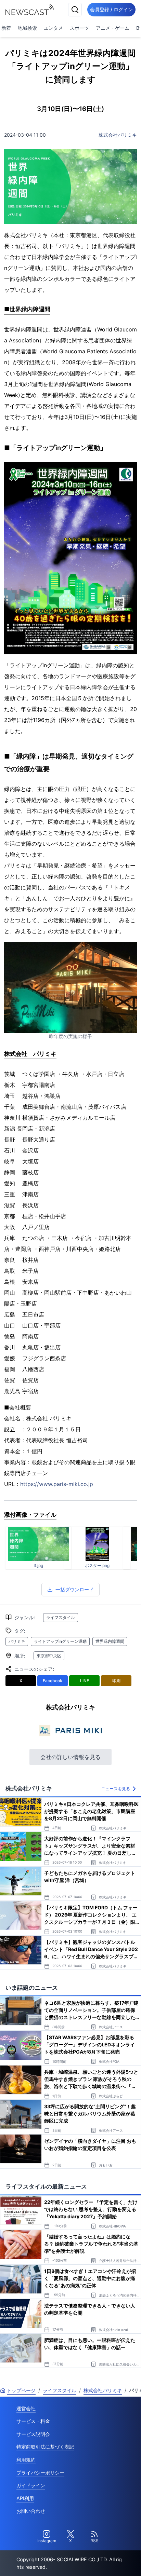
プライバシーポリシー (40, 2473)
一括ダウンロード (75, 1589)
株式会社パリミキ (118, 135)
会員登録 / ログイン (111, 9)
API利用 (25, 2498)
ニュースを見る (116, 1789)
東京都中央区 (49, 1656)
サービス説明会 (33, 2434)
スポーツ (79, 28)
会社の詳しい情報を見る (70, 1757)
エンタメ (53, 28)
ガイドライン (31, 2485)
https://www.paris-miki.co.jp (57, 1484)
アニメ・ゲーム (113, 28)
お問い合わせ (31, 2511)
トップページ (21, 2390)
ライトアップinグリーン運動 (60, 1641)
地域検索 (27, 28)
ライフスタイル (61, 1617)
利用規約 (26, 2460)
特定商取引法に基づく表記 (45, 2447)
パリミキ (17, 1641)
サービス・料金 (33, 2421)
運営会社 (26, 2408)
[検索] (75, 10)
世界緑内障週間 (110, 1641)
